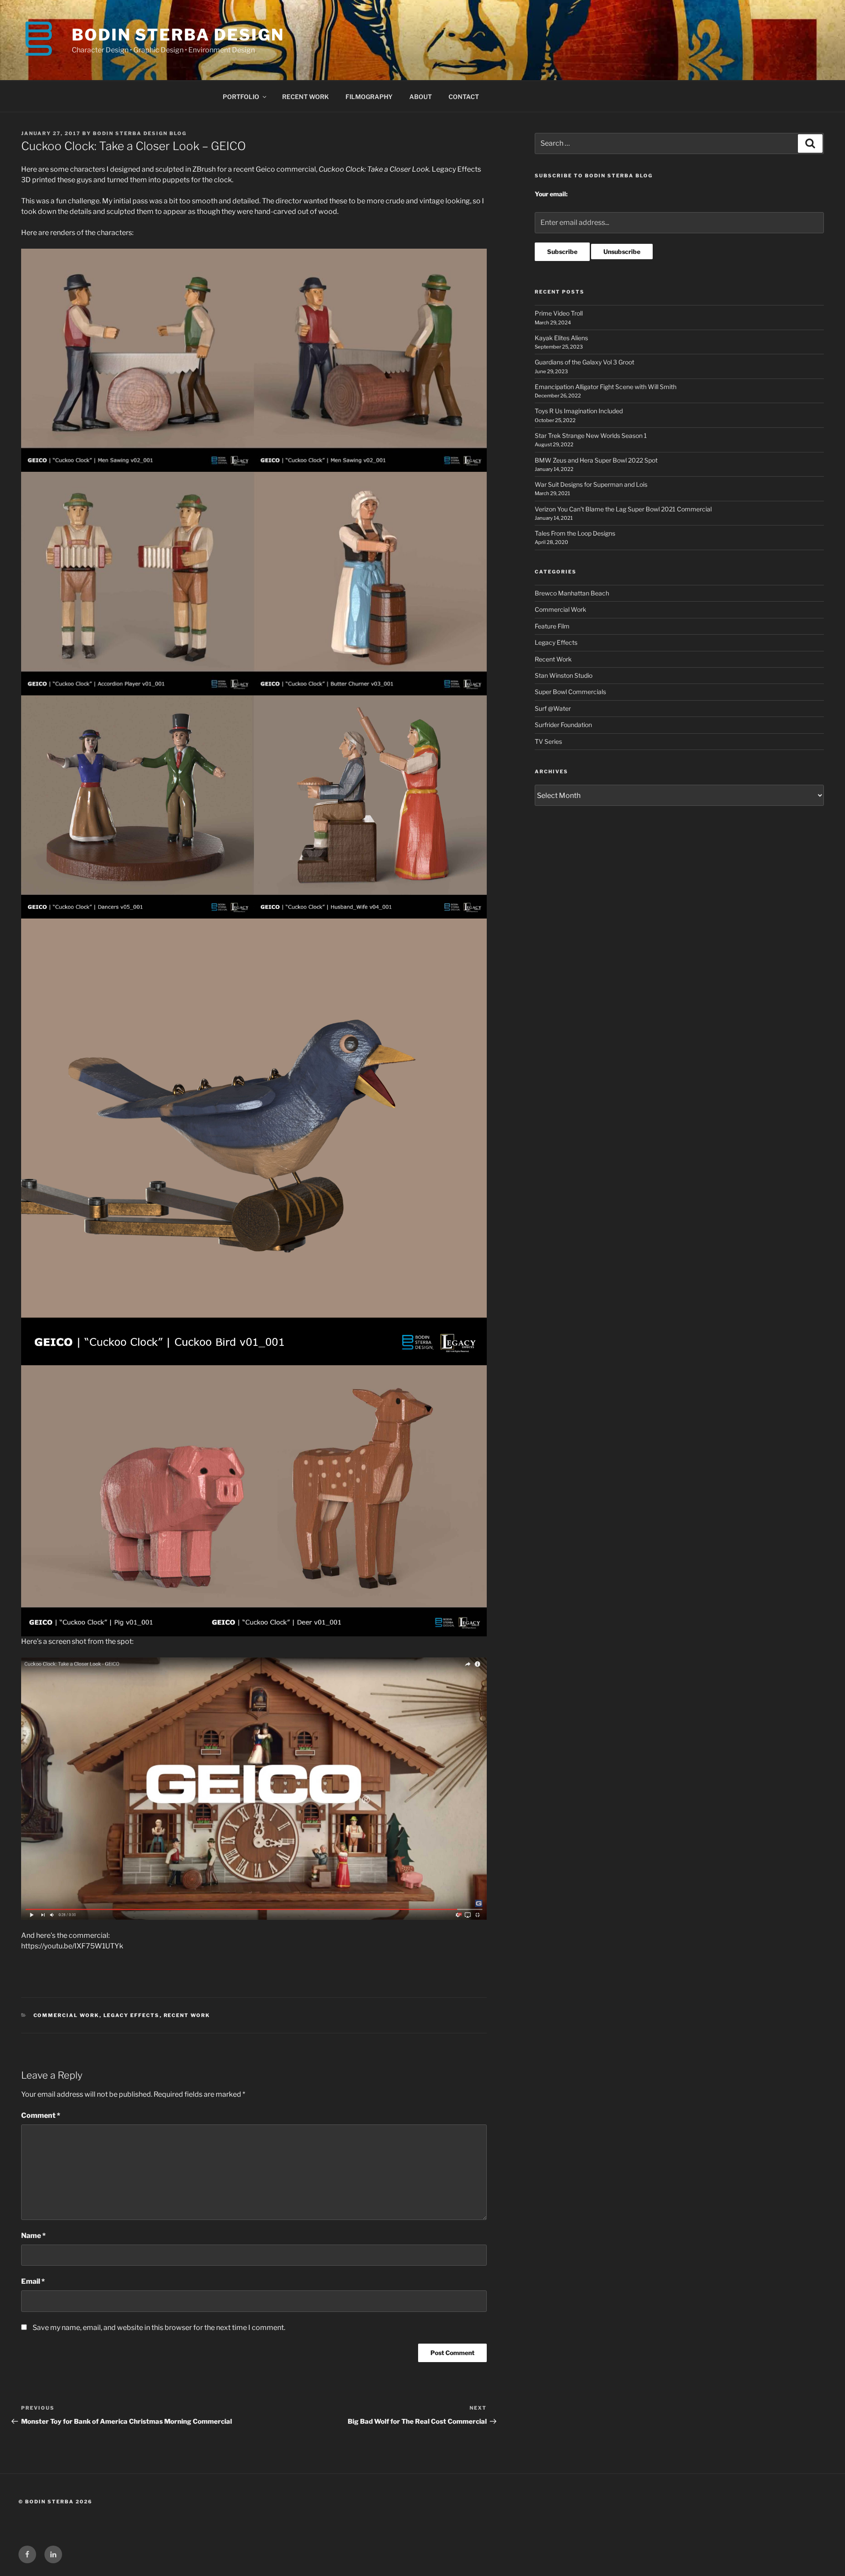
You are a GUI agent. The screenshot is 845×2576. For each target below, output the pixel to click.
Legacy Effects (132, 2015)
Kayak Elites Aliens (561, 338)
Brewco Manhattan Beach (572, 593)
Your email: (551, 194)
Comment (41, 2115)
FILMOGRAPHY (369, 97)
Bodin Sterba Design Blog (140, 133)
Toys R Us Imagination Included (579, 411)
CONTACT (464, 97)
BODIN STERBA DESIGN (178, 35)
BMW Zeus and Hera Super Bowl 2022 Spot (596, 460)
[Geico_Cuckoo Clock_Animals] (254, 1501)
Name (33, 2236)
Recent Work (187, 2015)
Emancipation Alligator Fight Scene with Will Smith (606, 387)
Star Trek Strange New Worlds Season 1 (591, 435)
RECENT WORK (305, 97)
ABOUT (421, 97)
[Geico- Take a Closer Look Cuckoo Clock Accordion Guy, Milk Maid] (254, 583)
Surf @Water (553, 708)
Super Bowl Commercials (570, 692)
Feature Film (552, 626)
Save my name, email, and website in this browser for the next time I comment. (159, 2328)
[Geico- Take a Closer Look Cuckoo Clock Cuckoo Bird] (254, 1142)
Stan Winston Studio (564, 675)
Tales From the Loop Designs (575, 533)
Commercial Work (66, 2015)
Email (33, 2281)
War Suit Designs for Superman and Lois (591, 484)
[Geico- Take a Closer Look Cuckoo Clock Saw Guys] (254, 360)
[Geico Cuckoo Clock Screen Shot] (254, 1788)
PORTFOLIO (241, 97)
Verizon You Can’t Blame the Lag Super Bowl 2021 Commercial (623, 509)
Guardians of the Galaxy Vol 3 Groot (584, 362)
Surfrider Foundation (563, 725)
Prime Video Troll (559, 313)
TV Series (548, 741)
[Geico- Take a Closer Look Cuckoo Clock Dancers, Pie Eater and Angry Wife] (254, 807)
